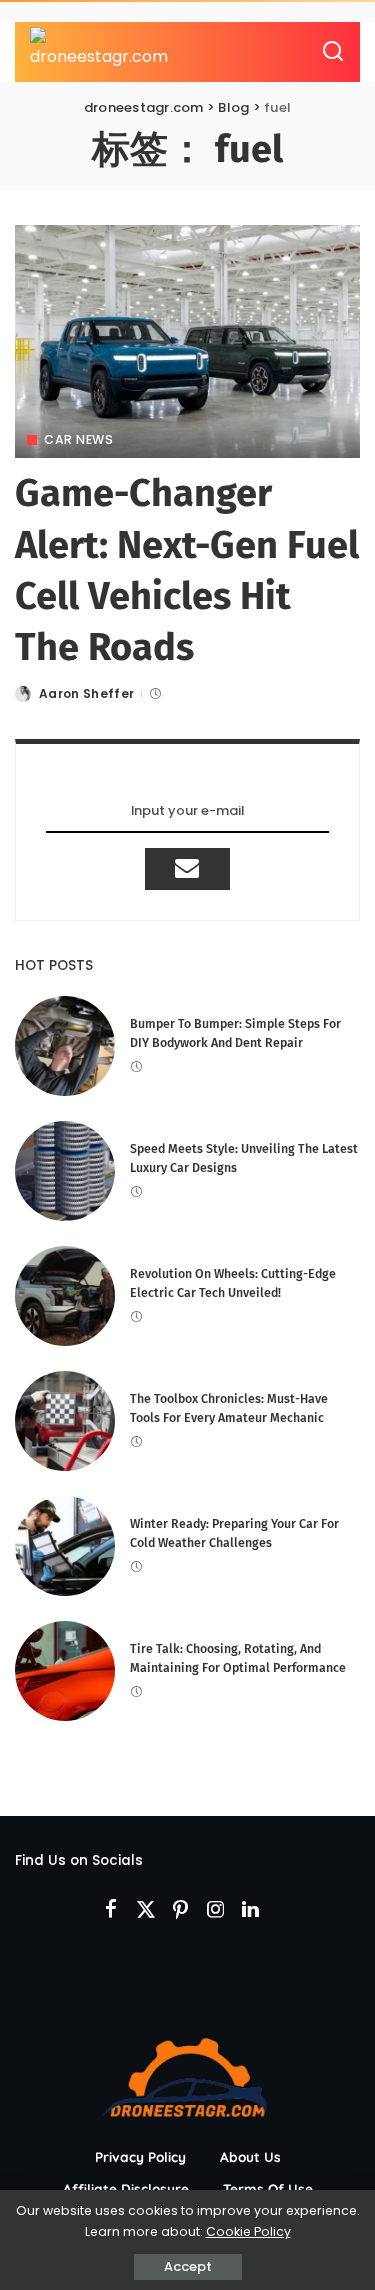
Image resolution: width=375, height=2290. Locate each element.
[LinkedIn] (250, 1910)
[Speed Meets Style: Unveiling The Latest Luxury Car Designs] (65, 1171)
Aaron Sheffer (86, 693)
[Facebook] (111, 1910)
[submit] (187, 869)
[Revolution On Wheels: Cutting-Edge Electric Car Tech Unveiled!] (65, 1296)
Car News (78, 440)
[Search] (333, 52)
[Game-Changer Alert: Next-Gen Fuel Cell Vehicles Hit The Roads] (187, 341)
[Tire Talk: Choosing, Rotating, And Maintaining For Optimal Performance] (65, 1671)
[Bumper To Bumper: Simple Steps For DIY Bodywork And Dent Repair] (65, 1046)
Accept (188, 2266)
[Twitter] (146, 1910)
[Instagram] (216, 1910)
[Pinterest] (181, 1910)
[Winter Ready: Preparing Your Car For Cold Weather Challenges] (65, 1546)
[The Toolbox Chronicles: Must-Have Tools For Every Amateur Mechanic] (65, 1421)
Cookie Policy (248, 2231)
